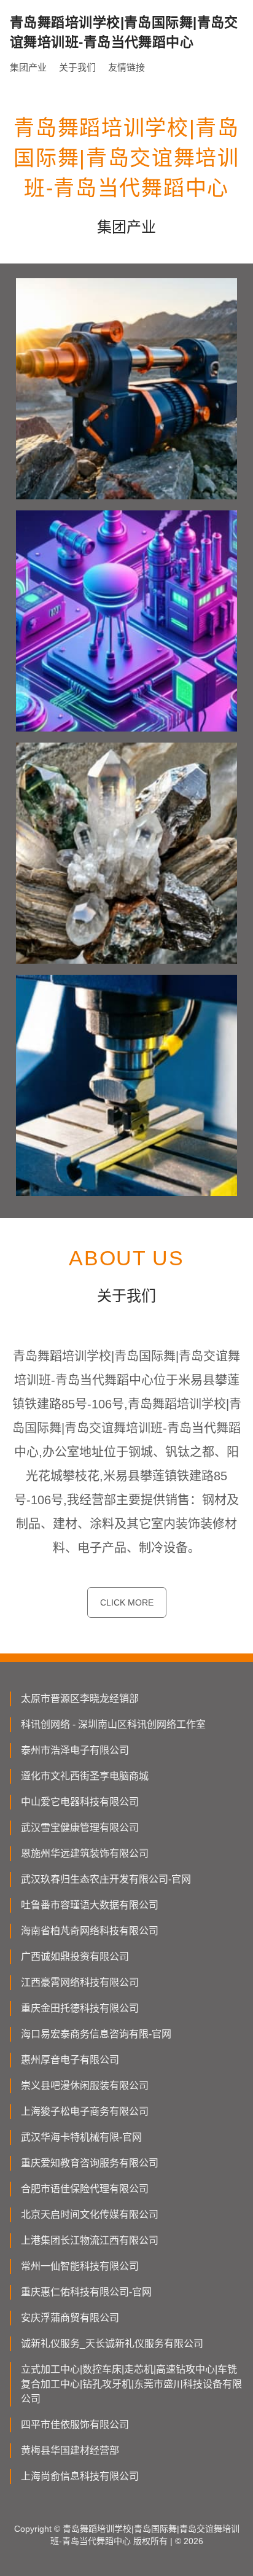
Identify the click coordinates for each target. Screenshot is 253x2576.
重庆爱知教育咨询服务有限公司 (90, 2163)
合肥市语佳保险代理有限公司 (85, 2189)
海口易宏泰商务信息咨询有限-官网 (96, 2034)
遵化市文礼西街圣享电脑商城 (85, 1776)
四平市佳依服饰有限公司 (75, 2425)
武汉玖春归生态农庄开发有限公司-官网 (106, 1879)
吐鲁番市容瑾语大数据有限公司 (90, 1905)
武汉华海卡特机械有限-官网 (81, 2137)
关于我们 (77, 67)
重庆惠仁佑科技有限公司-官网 (86, 2292)
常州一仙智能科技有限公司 (80, 2266)
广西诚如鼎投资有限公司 (75, 1957)
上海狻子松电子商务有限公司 (85, 2111)
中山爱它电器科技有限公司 (80, 1802)
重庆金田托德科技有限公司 (80, 2008)
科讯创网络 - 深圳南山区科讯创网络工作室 (113, 1724)
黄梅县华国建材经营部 (70, 2450)
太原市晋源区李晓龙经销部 (80, 1699)
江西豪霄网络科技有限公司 (80, 1982)
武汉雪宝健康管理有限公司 (80, 1828)
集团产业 (28, 67)
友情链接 (126, 67)
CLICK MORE (127, 1602)
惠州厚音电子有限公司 (70, 2060)
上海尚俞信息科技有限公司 (80, 2476)
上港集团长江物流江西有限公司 (90, 2240)
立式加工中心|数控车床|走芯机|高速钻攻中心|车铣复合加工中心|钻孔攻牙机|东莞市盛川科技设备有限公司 (131, 2384)
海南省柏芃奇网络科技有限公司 (90, 1931)
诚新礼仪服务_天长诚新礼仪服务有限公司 (112, 2344)
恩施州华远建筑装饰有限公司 (85, 1853)
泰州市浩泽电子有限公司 (75, 1750)
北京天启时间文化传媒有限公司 (90, 2215)
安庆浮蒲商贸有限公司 (70, 2318)
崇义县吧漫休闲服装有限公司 (85, 2086)
